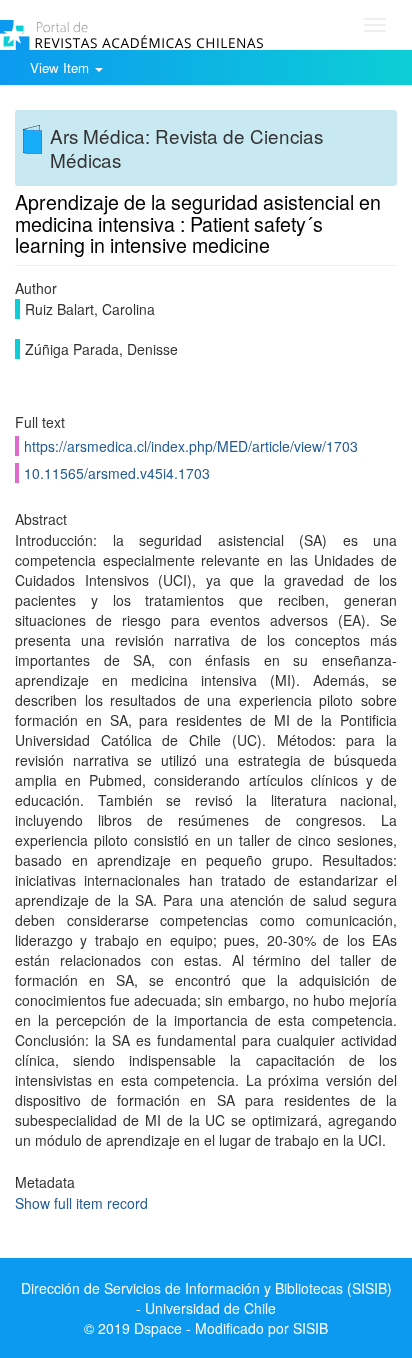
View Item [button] (61, 67)
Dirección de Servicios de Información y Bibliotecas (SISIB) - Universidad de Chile (206, 1298)
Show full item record (81, 1203)
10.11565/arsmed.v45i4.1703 (117, 473)
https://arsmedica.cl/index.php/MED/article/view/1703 (191, 446)
